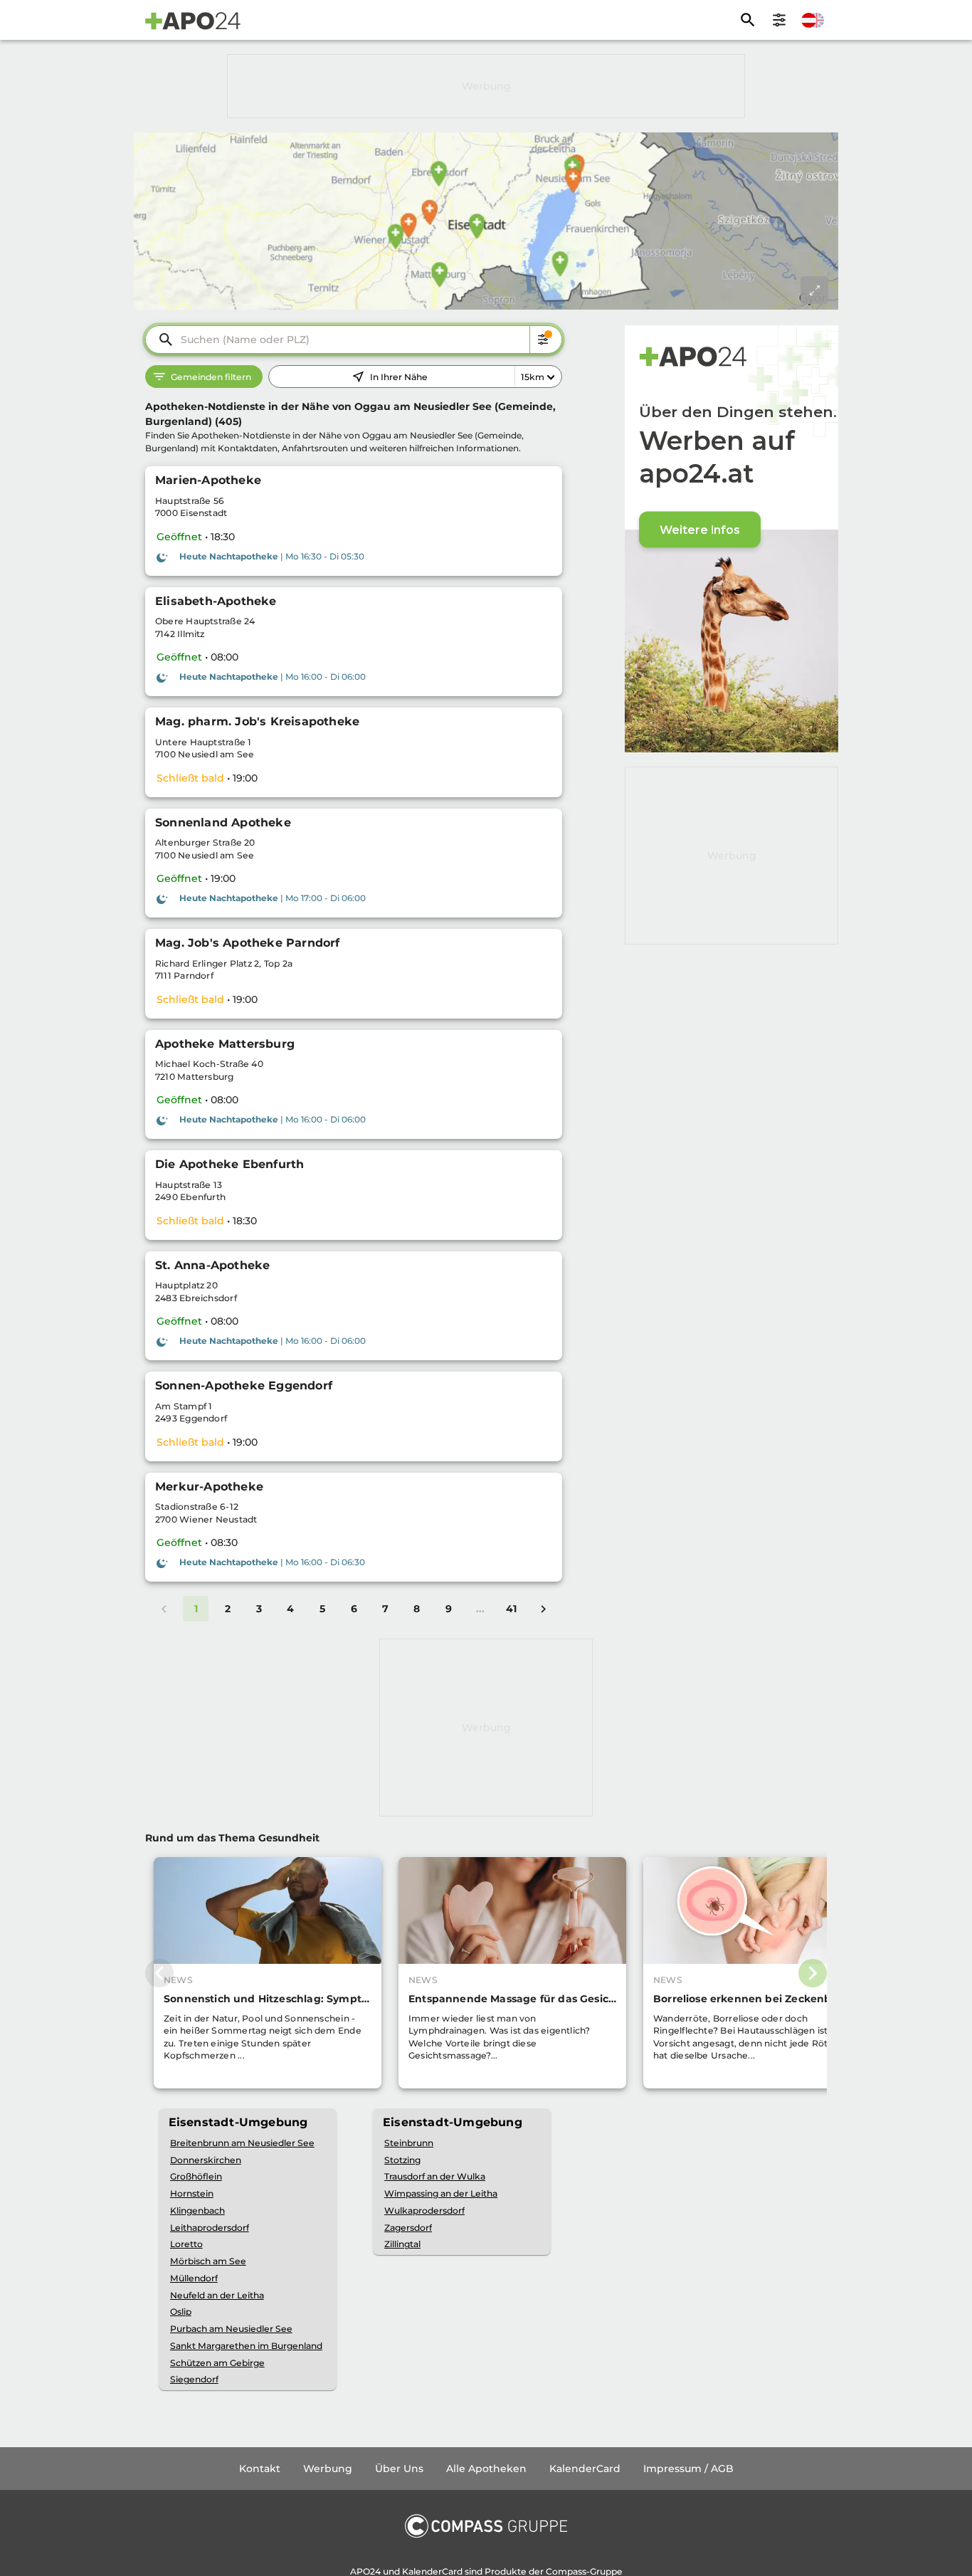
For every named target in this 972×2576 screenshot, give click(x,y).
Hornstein (192, 2193)
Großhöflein (196, 2176)
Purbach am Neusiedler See (231, 2329)
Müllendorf (194, 2278)
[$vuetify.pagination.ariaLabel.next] (543, 1609)
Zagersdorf (408, 2228)
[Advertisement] (486, 86)
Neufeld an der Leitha (217, 2295)
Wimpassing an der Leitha (441, 2193)
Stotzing (402, 2160)
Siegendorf (194, 2379)
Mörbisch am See (208, 2261)
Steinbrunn (409, 2143)
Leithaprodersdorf (210, 2228)
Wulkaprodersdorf (424, 2210)
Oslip (181, 2312)
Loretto (186, 2244)
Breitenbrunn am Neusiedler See (242, 2143)
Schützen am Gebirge (217, 2363)
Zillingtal (402, 2244)
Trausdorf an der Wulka (435, 2176)
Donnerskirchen (206, 2160)
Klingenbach (197, 2210)
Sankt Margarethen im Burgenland (246, 2346)
